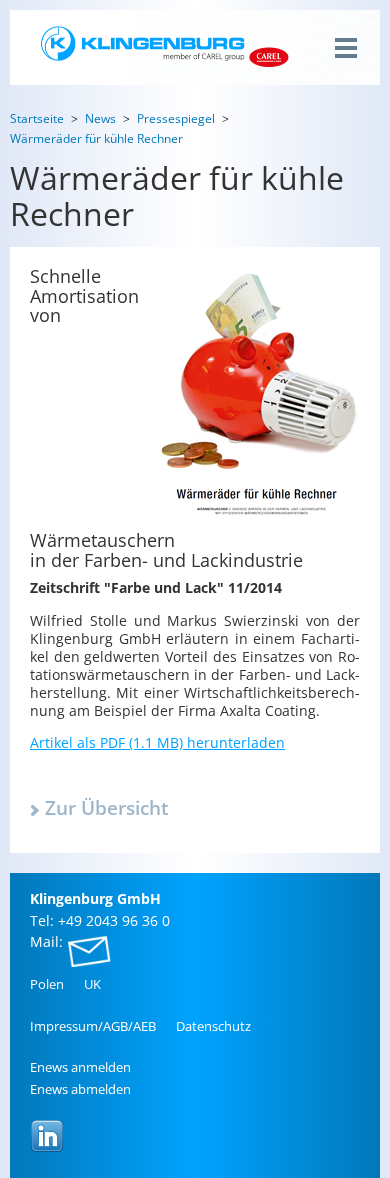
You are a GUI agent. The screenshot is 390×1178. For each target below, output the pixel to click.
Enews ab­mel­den (80, 1089)
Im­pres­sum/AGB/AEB (93, 1026)
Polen (47, 984)
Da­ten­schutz (213, 1026)
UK (92, 984)
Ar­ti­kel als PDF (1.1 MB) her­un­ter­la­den (157, 742)
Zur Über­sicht (107, 808)
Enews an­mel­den (80, 1067)
